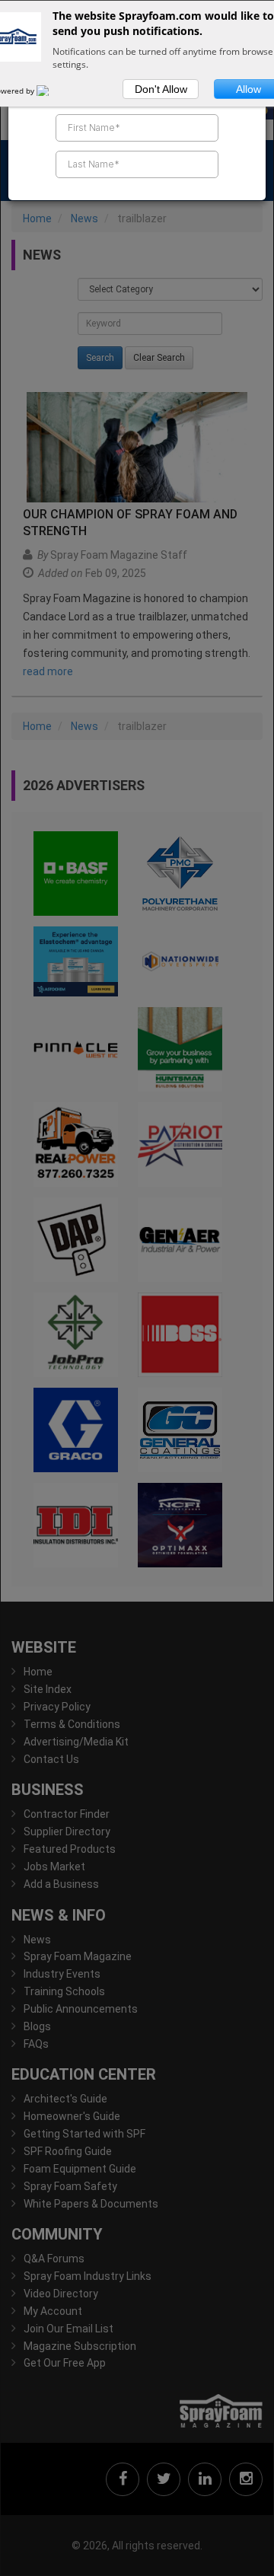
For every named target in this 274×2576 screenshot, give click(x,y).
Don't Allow (161, 89)
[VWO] (52, 91)
